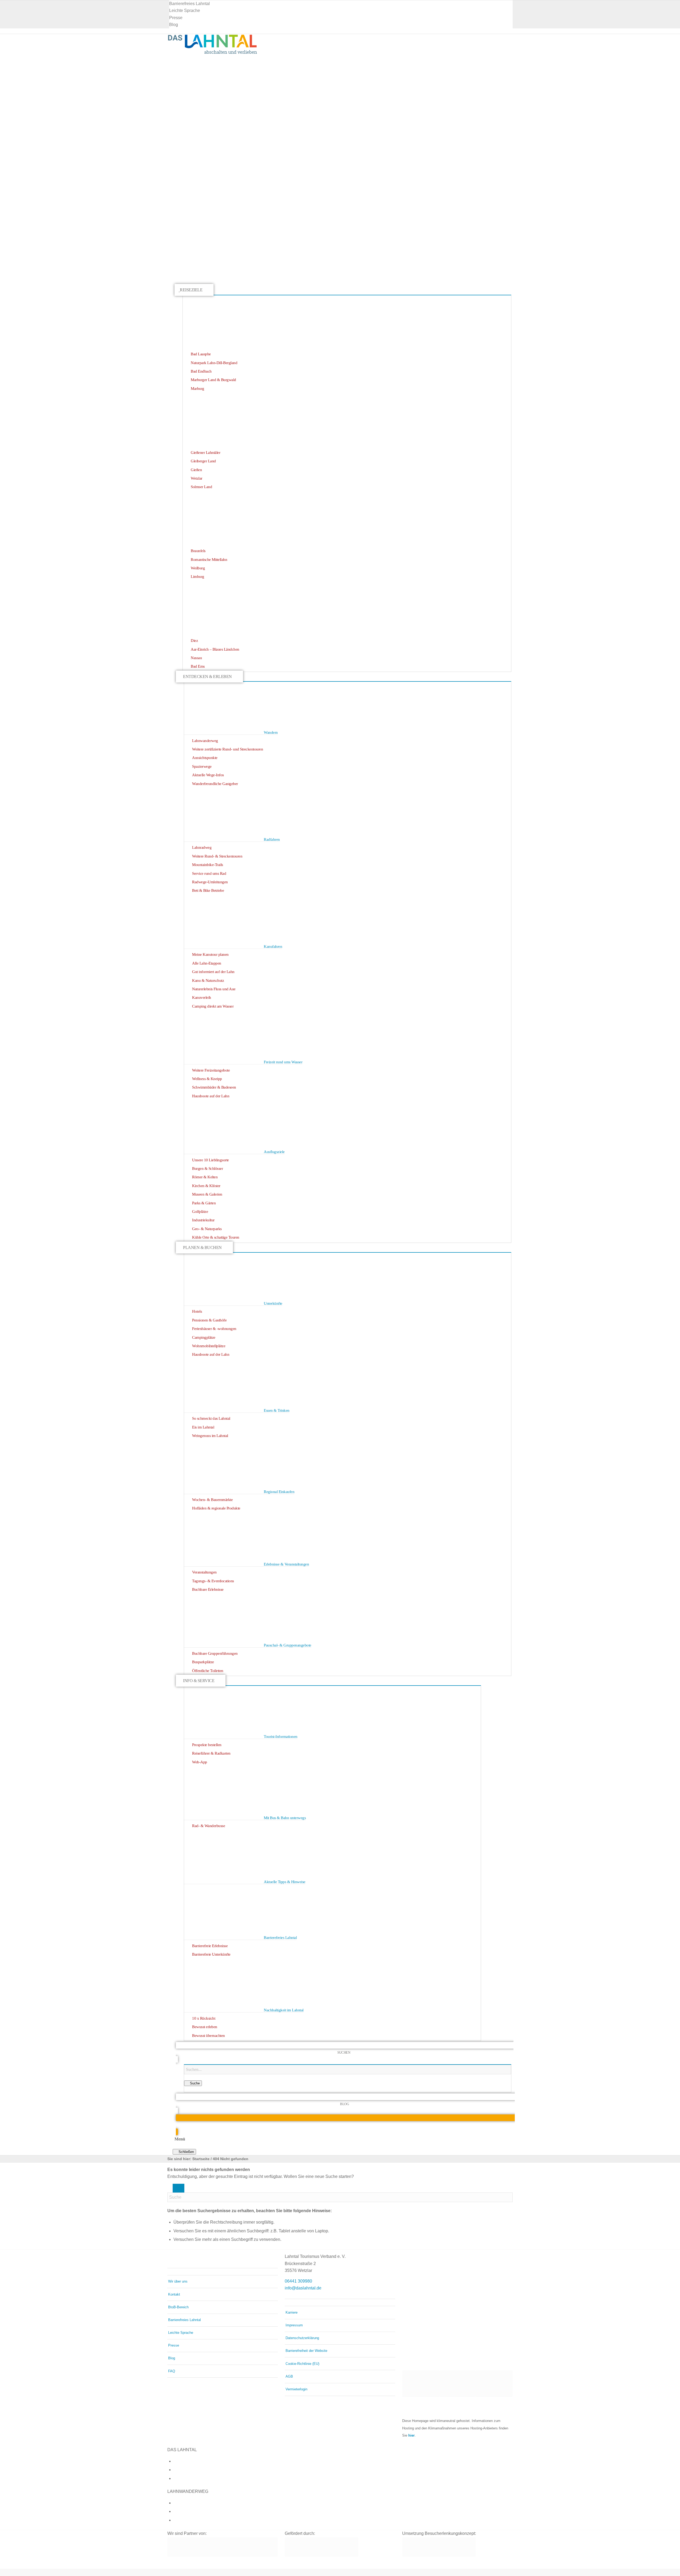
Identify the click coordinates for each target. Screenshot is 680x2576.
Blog (174, 25)
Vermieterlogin (296, 2389)
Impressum (294, 2325)
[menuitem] (341, 4)
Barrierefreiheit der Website (306, 2351)
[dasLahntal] (212, 53)
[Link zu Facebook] (175, 2461)
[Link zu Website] (175, 2520)
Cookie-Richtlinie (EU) (302, 2364)
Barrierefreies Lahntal (190, 4)
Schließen (186, 2152)
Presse (176, 18)
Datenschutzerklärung (302, 2338)
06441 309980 (298, 2281)
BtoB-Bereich (178, 2307)
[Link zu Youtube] (175, 2478)
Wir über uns (178, 2281)
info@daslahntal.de (303, 2288)
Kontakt (174, 2294)
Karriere (292, 2312)
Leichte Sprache (185, 10)
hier (411, 2435)
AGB (289, 2376)
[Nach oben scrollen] (2, 2572)
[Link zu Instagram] (175, 2470)
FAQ (172, 2371)
